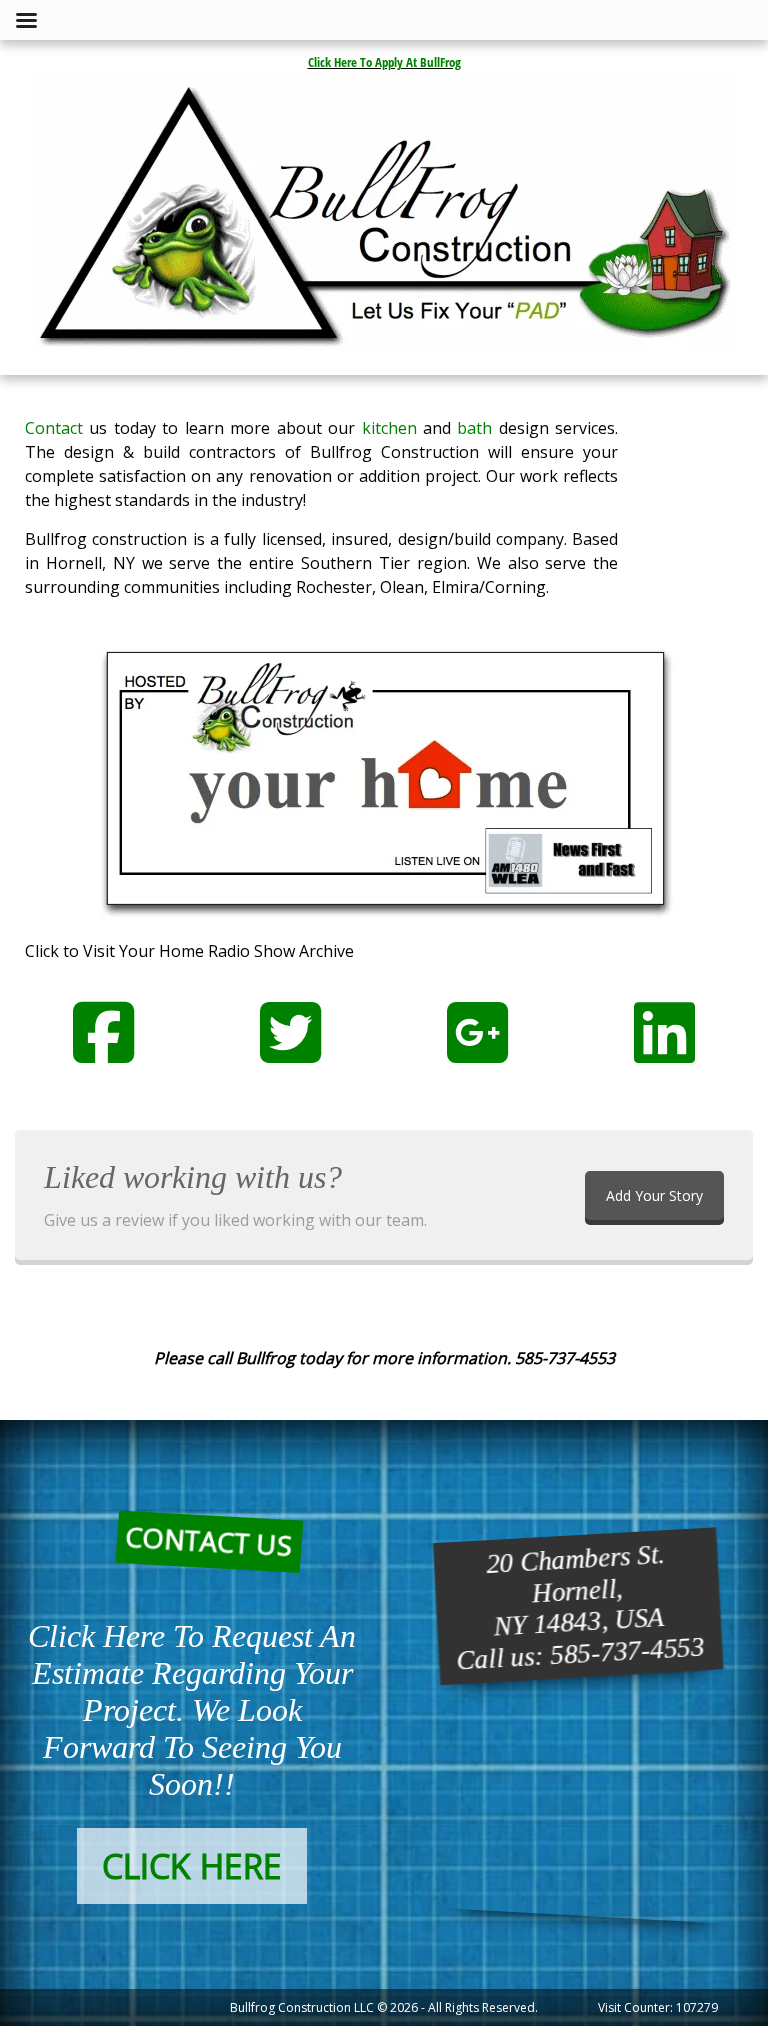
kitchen (389, 428)
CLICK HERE (192, 1866)
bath (474, 428)
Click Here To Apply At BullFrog (384, 62)
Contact (54, 428)
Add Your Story (654, 1195)
